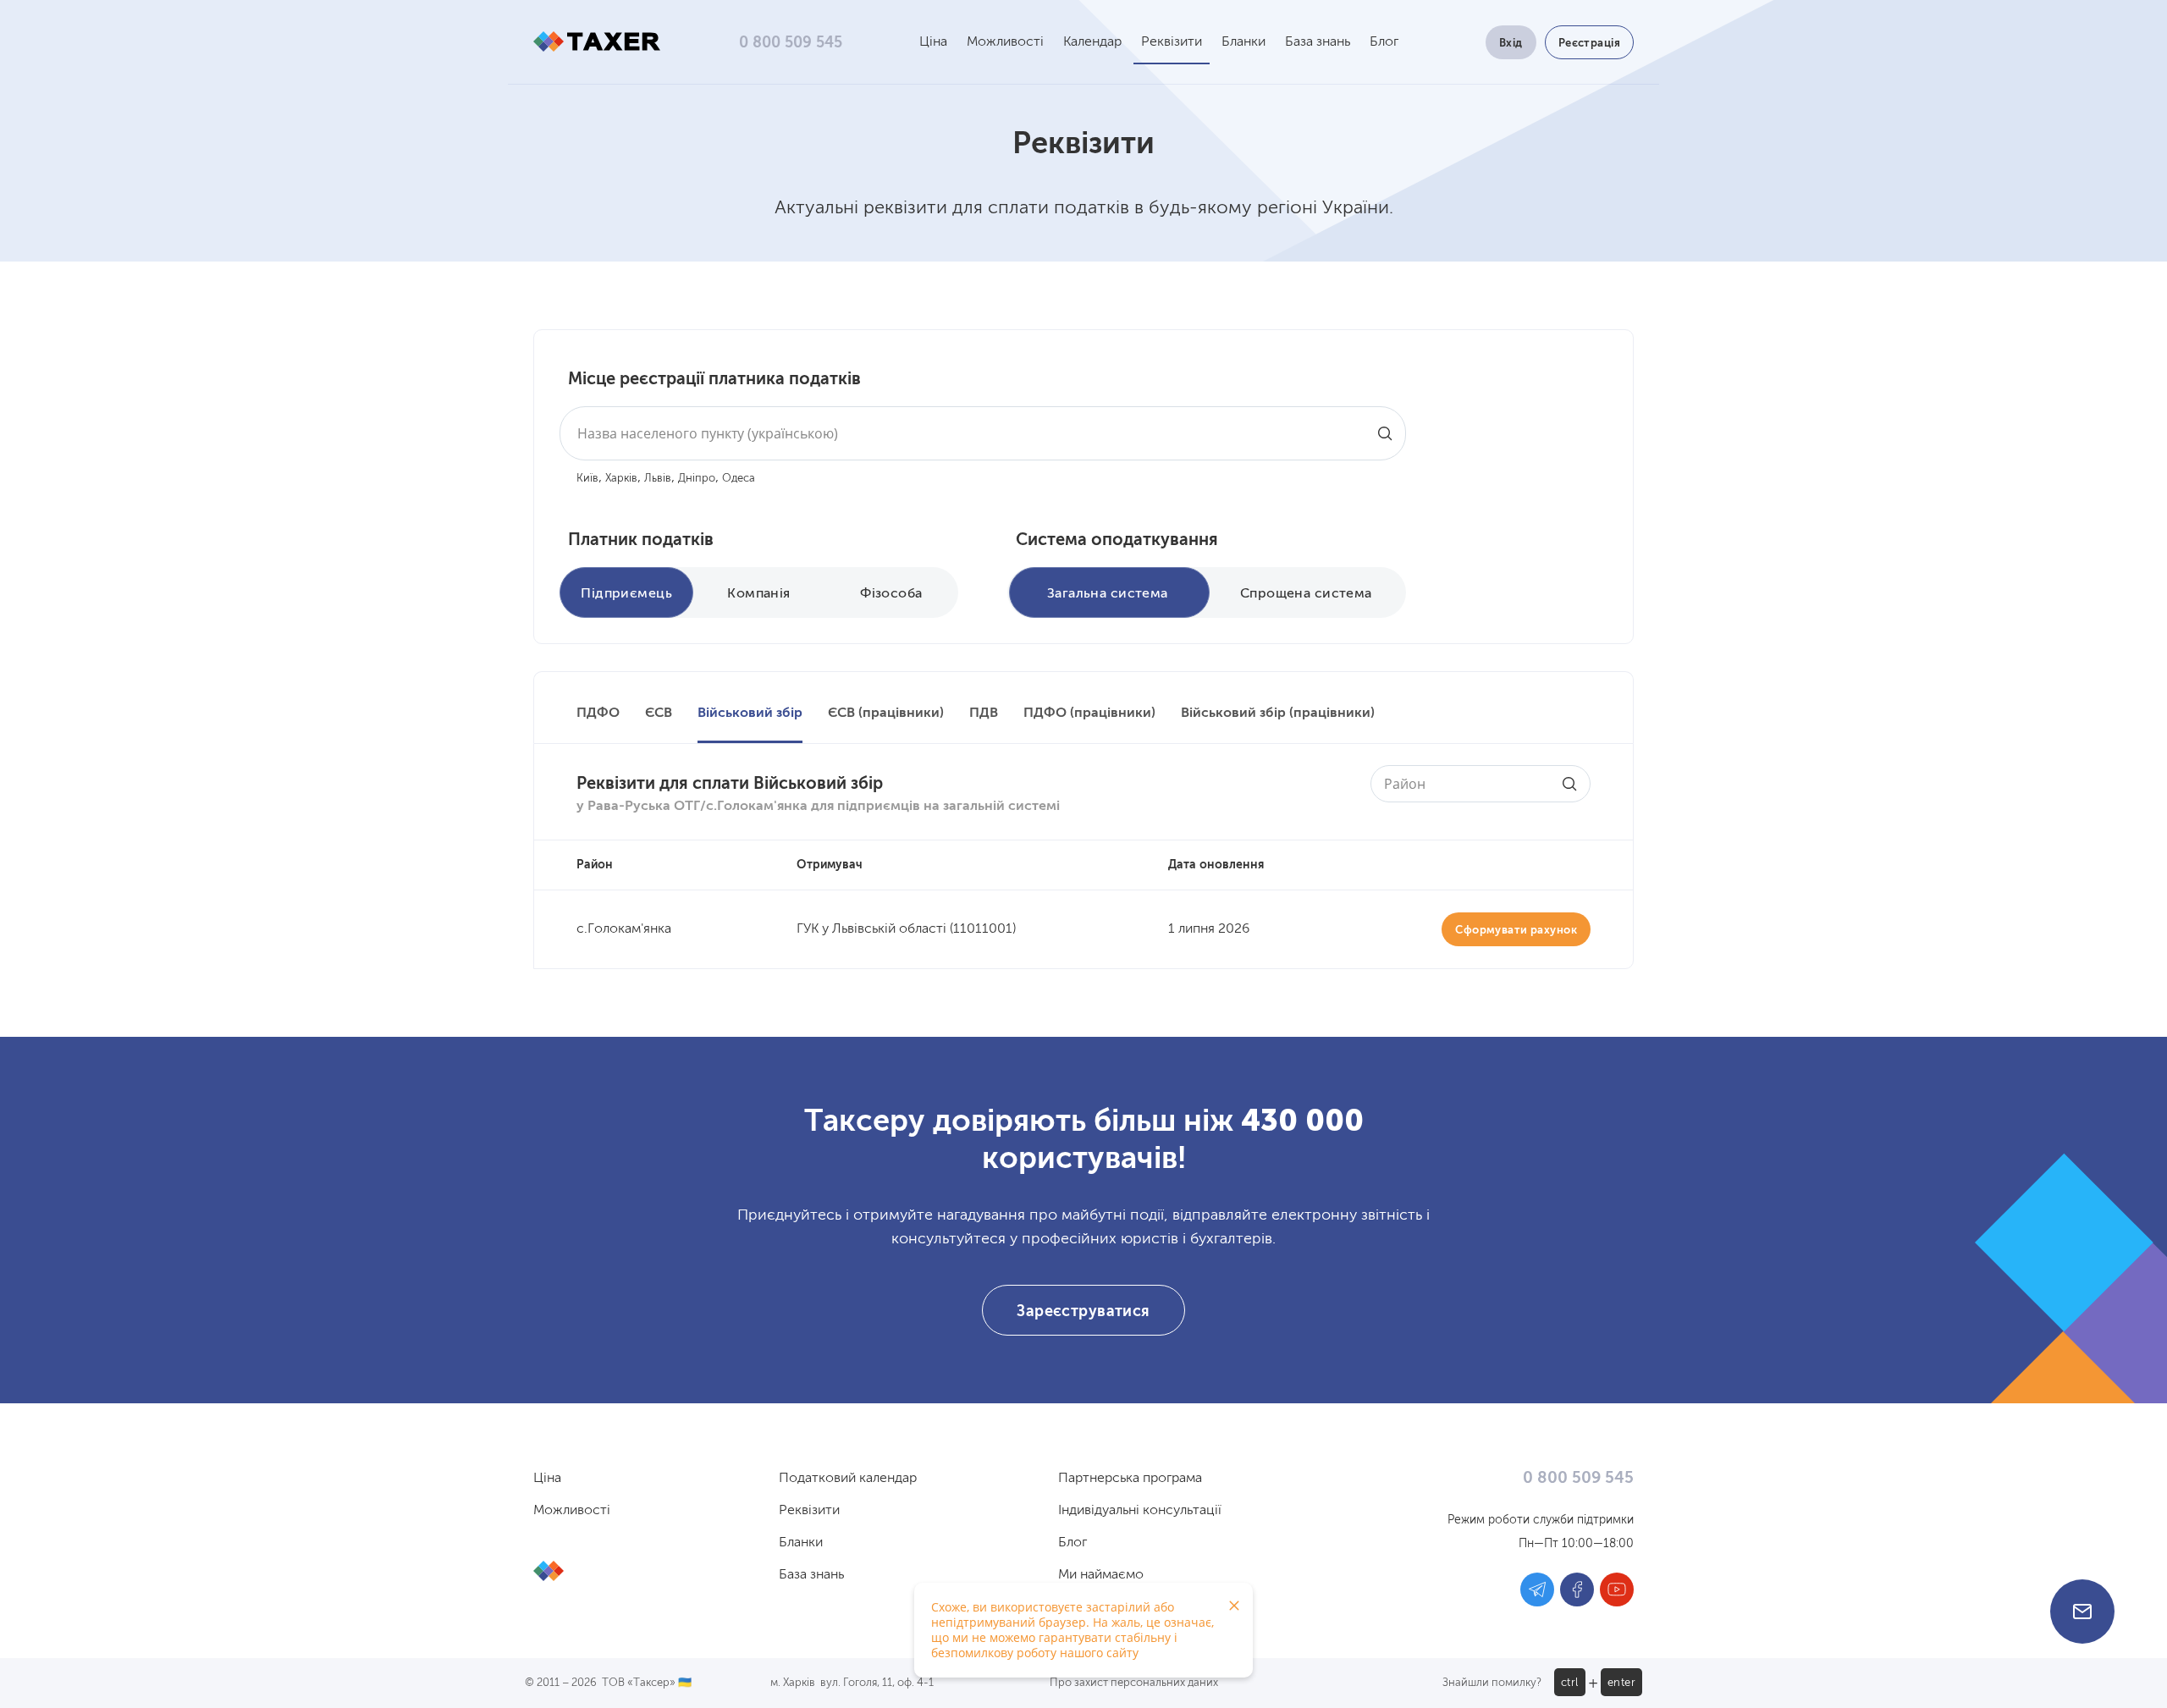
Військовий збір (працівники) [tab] (1278, 714)
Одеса (739, 479)
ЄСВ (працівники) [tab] (886, 714)
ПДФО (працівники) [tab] (1089, 714)
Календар (1092, 42)
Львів (658, 479)
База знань (1318, 42)
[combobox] (983, 433)
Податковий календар (848, 1479)
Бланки (1243, 42)
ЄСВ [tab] (659, 714)
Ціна (933, 42)
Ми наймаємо (1101, 1575)
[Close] (1234, 1606)
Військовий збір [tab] (750, 714)
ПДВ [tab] (984, 714)
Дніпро (697, 479)
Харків (621, 479)
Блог (1384, 42)
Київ (587, 479)
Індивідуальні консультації (1140, 1511)
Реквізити (1172, 42)
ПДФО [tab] (598, 714)
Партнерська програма (1130, 1479)
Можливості (1005, 42)
